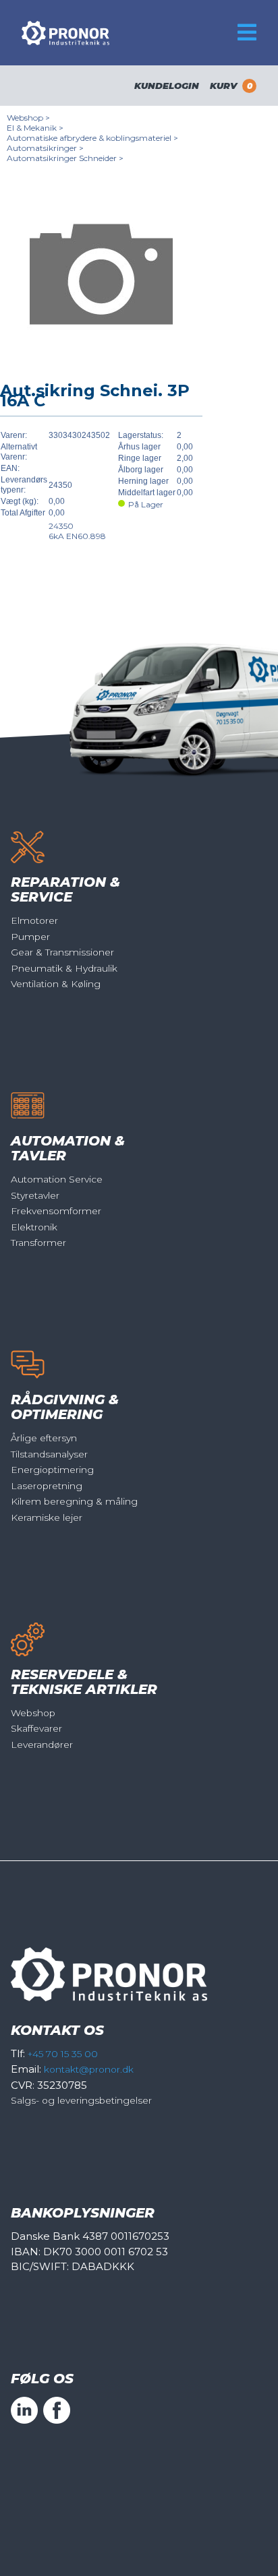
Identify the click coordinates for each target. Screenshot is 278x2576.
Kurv (231, 86)
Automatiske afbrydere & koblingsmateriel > (92, 138)
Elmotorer (34, 920)
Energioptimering (52, 1470)
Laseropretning (47, 1486)
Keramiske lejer (47, 1517)
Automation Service (57, 1179)
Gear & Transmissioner (62, 952)
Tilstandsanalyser (49, 1454)
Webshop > (28, 118)
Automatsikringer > (45, 148)
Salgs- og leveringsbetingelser (81, 2100)
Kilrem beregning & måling (74, 1501)
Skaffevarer (36, 1728)
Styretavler (35, 1195)
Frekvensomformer (56, 1211)
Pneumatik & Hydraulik (64, 968)
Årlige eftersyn (44, 1438)
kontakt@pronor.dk (89, 2069)
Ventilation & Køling (56, 984)
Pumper (30, 937)
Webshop (33, 1713)
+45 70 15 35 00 (63, 2054)
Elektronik (34, 1227)
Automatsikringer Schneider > (65, 158)
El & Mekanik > (35, 128)
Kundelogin (167, 86)
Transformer (38, 1243)
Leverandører (42, 1745)
